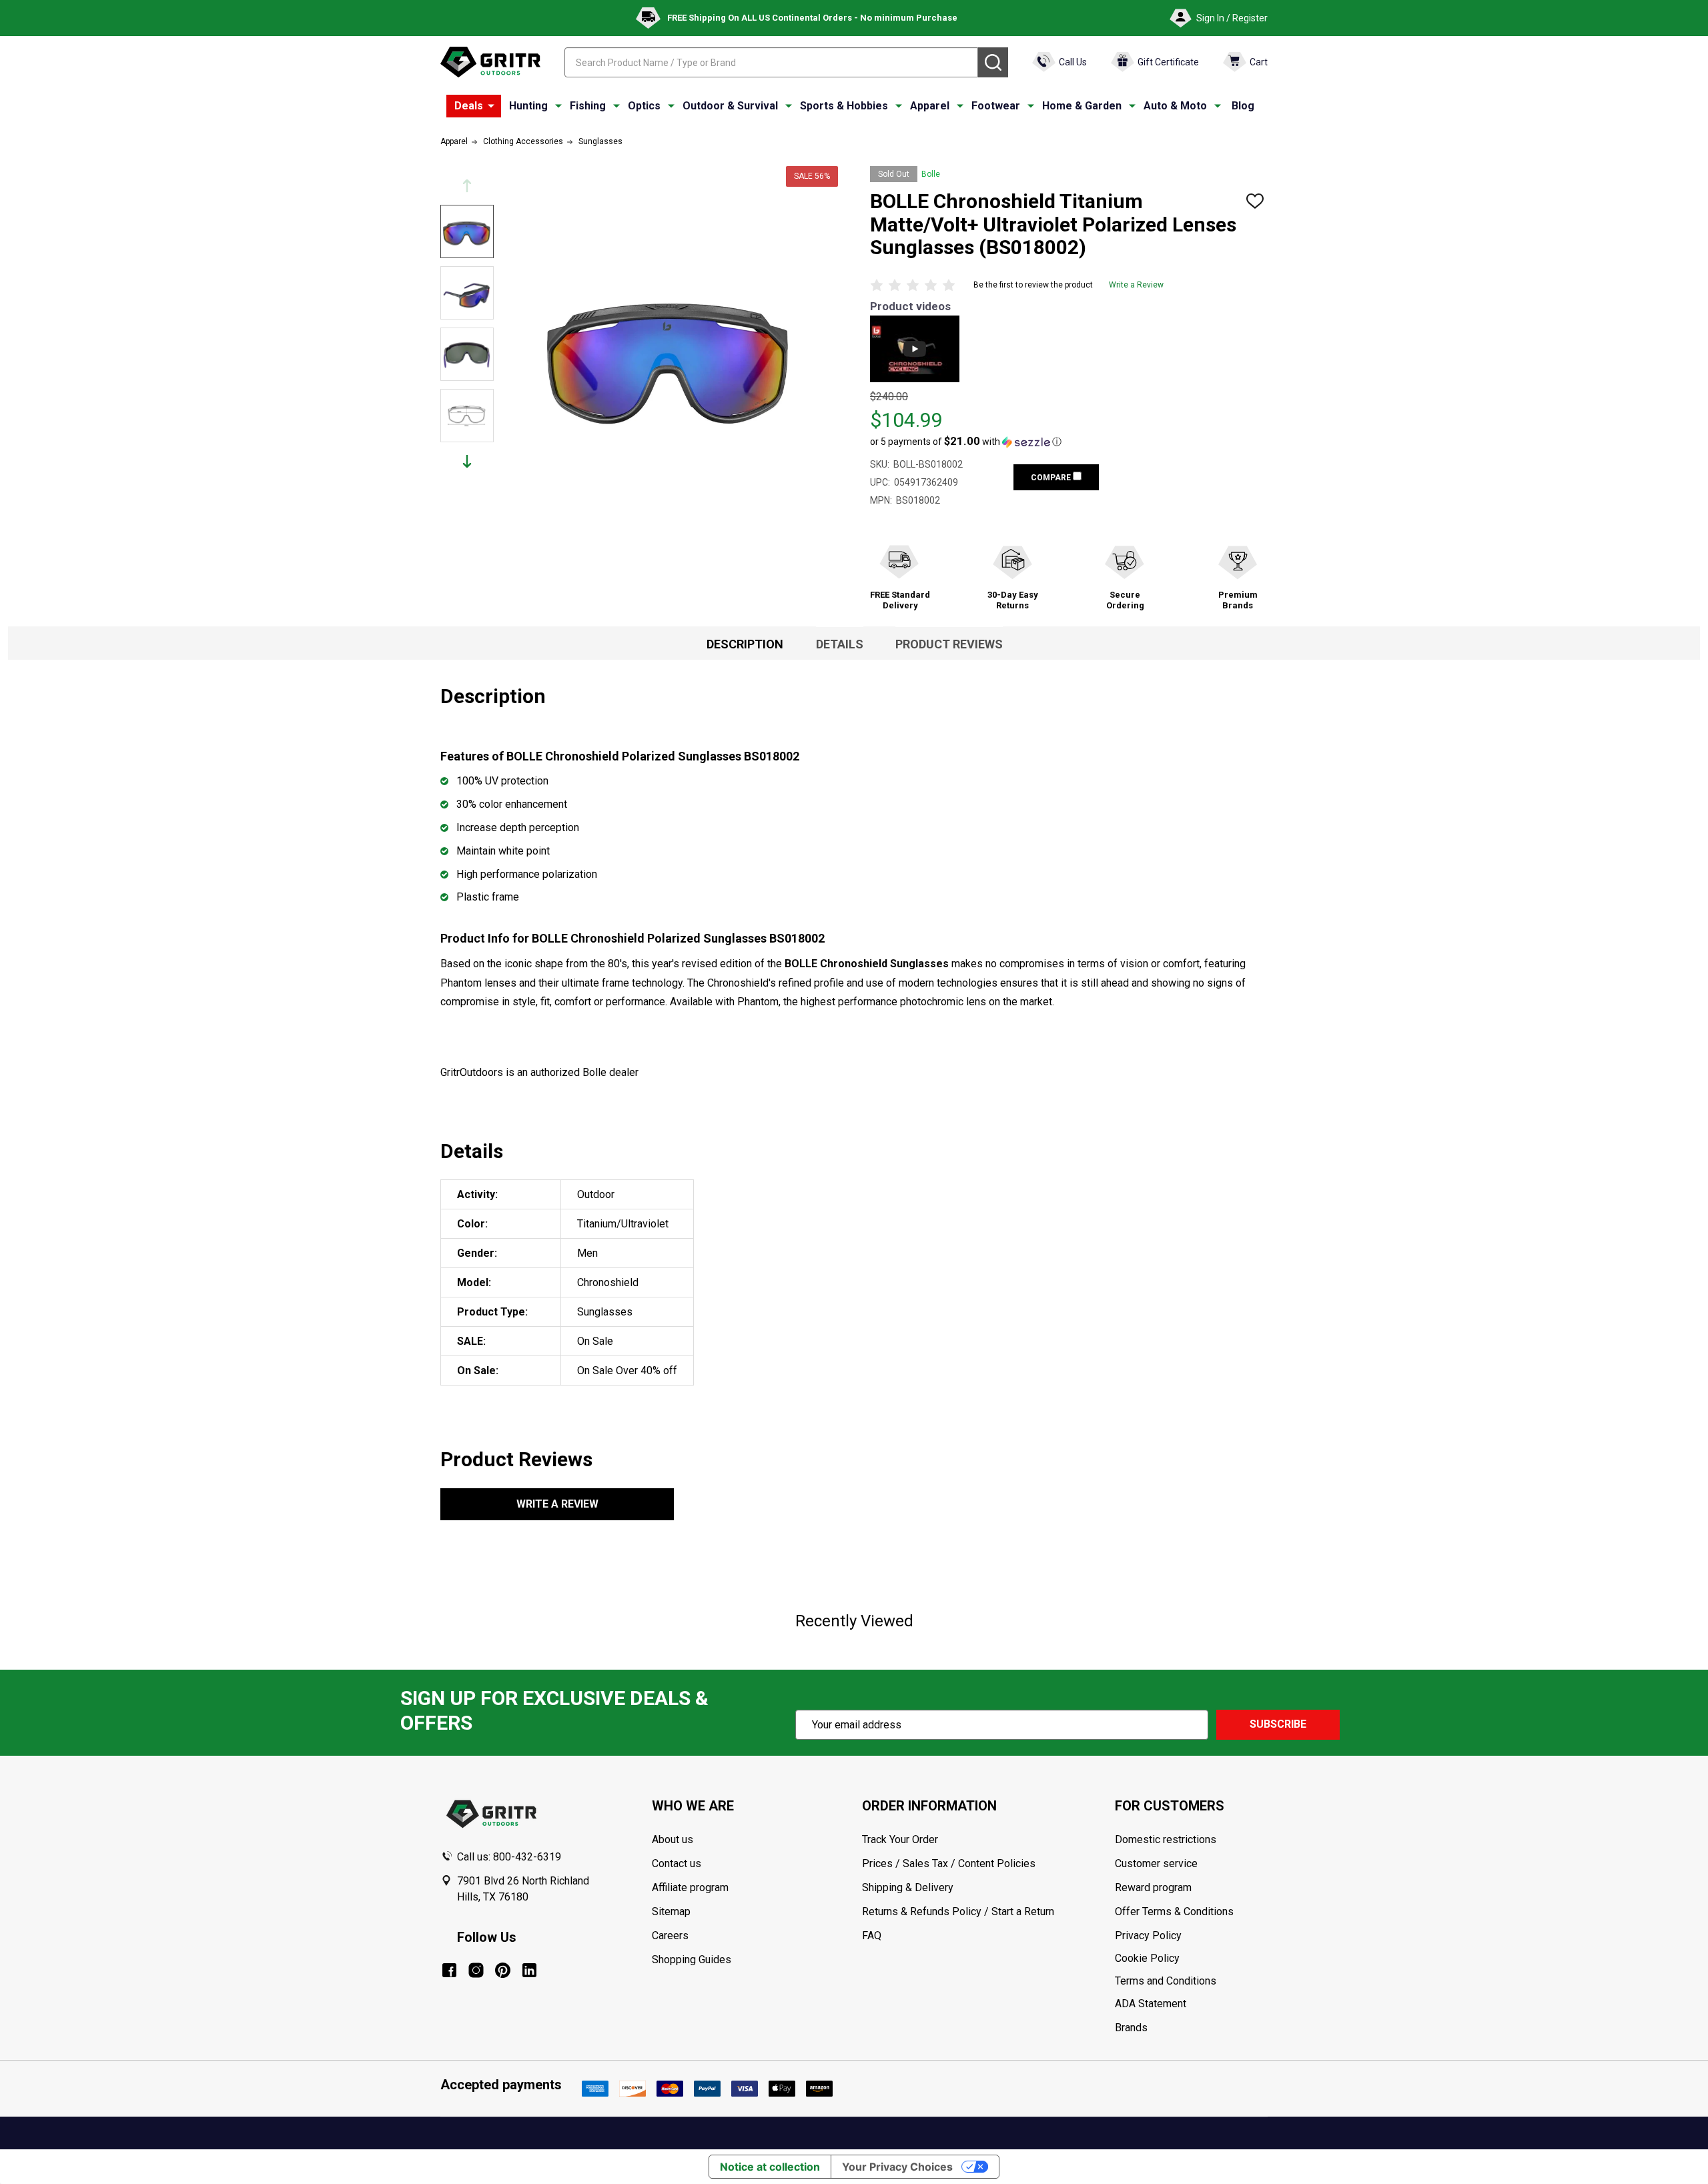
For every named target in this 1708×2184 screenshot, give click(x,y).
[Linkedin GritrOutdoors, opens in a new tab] (529, 1970)
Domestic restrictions (1166, 1839)
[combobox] (771, 62)
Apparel (930, 106)
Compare (1052, 478)
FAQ (872, 1936)
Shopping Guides (692, 1960)
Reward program (1153, 1887)
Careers (670, 1936)
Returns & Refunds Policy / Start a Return (958, 1912)
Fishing (588, 106)
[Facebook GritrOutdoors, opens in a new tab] (449, 1970)
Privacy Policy (1191, 1936)
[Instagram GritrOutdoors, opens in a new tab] (476, 1970)
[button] (966, 442)
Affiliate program (690, 1887)
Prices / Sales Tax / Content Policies (949, 1863)
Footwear (996, 106)
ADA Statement (1151, 2004)
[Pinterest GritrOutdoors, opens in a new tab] (503, 1970)
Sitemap (671, 1912)
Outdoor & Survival (730, 106)
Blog (1243, 106)
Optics (644, 106)
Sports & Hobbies (844, 106)
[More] (491, 106)
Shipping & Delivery (908, 1887)
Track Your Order (900, 1839)
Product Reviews (949, 644)
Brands (1131, 2028)
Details (840, 644)
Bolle (931, 174)
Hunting (528, 106)
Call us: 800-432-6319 (509, 1857)
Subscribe (1278, 1724)
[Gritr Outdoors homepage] (490, 62)
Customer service (1156, 1863)
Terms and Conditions (1191, 1981)
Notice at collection (770, 2167)
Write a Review (1136, 285)
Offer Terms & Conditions (1174, 1912)
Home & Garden (1082, 106)
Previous (467, 186)
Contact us (677, 1863)
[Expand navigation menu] (558, 106)
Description (745, 644)
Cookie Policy (1191, 1959)
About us (673, 1839)
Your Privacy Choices (897, 2167)
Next (467, 461)
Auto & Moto (1175, 106)
